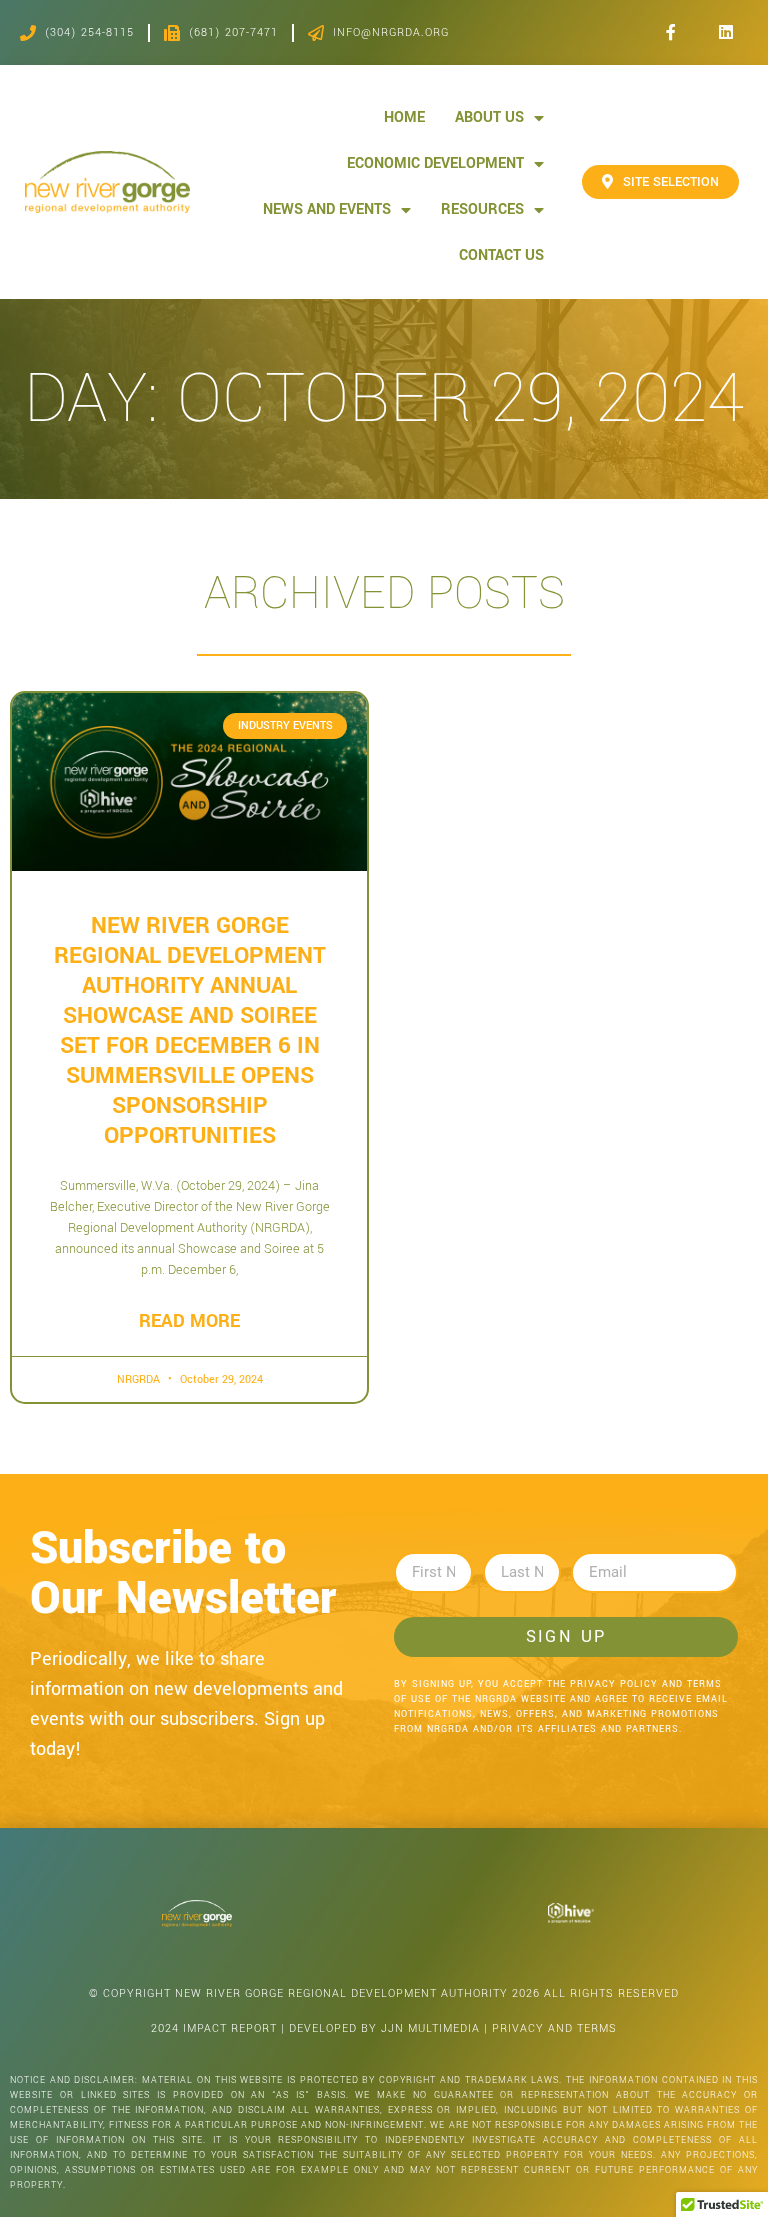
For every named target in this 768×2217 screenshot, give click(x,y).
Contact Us (501, 255)
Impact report (230, 2028)
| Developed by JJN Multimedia (380, 2028)
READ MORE (189, 1321)
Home (404, 117)
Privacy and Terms (554, 2028)
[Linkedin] (725, 32)
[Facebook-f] (670, 32)
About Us (489, 117)
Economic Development (435, 163)
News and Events (327, 209)
